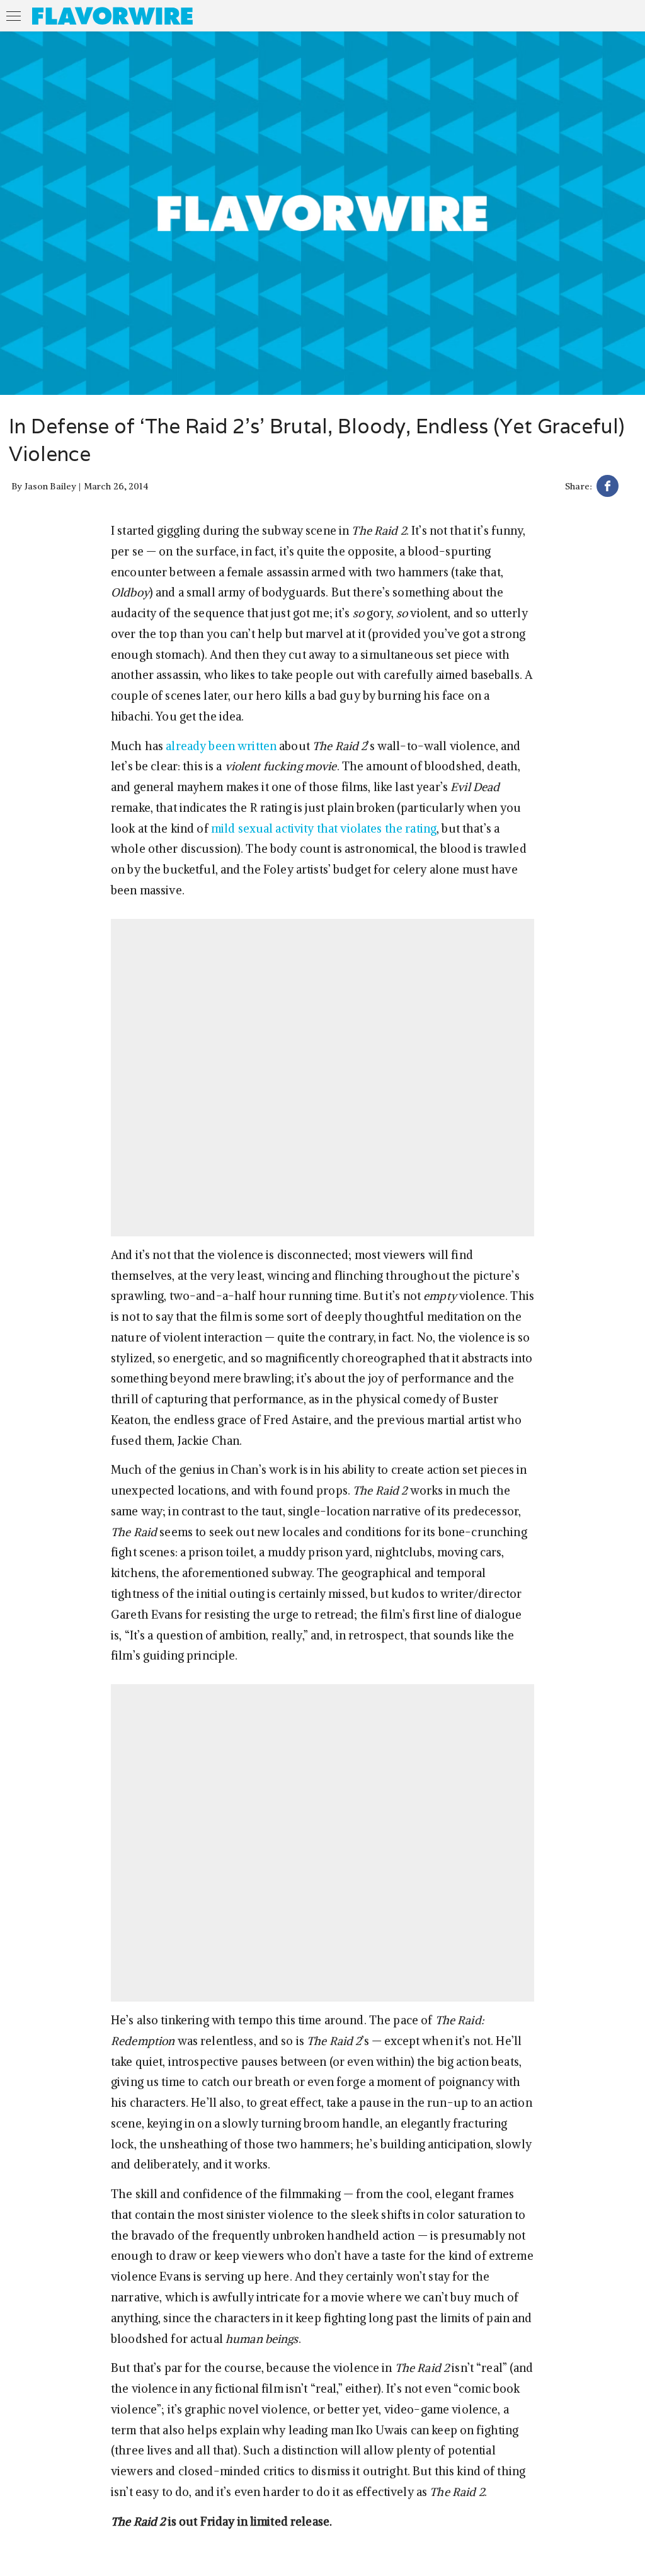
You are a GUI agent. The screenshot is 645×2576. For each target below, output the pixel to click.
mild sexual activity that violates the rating (324, 829)
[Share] (608, 488)
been (222, 746)
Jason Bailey (51, 486)
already (186, 746)
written (257, 746)
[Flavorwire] (112, 16)
